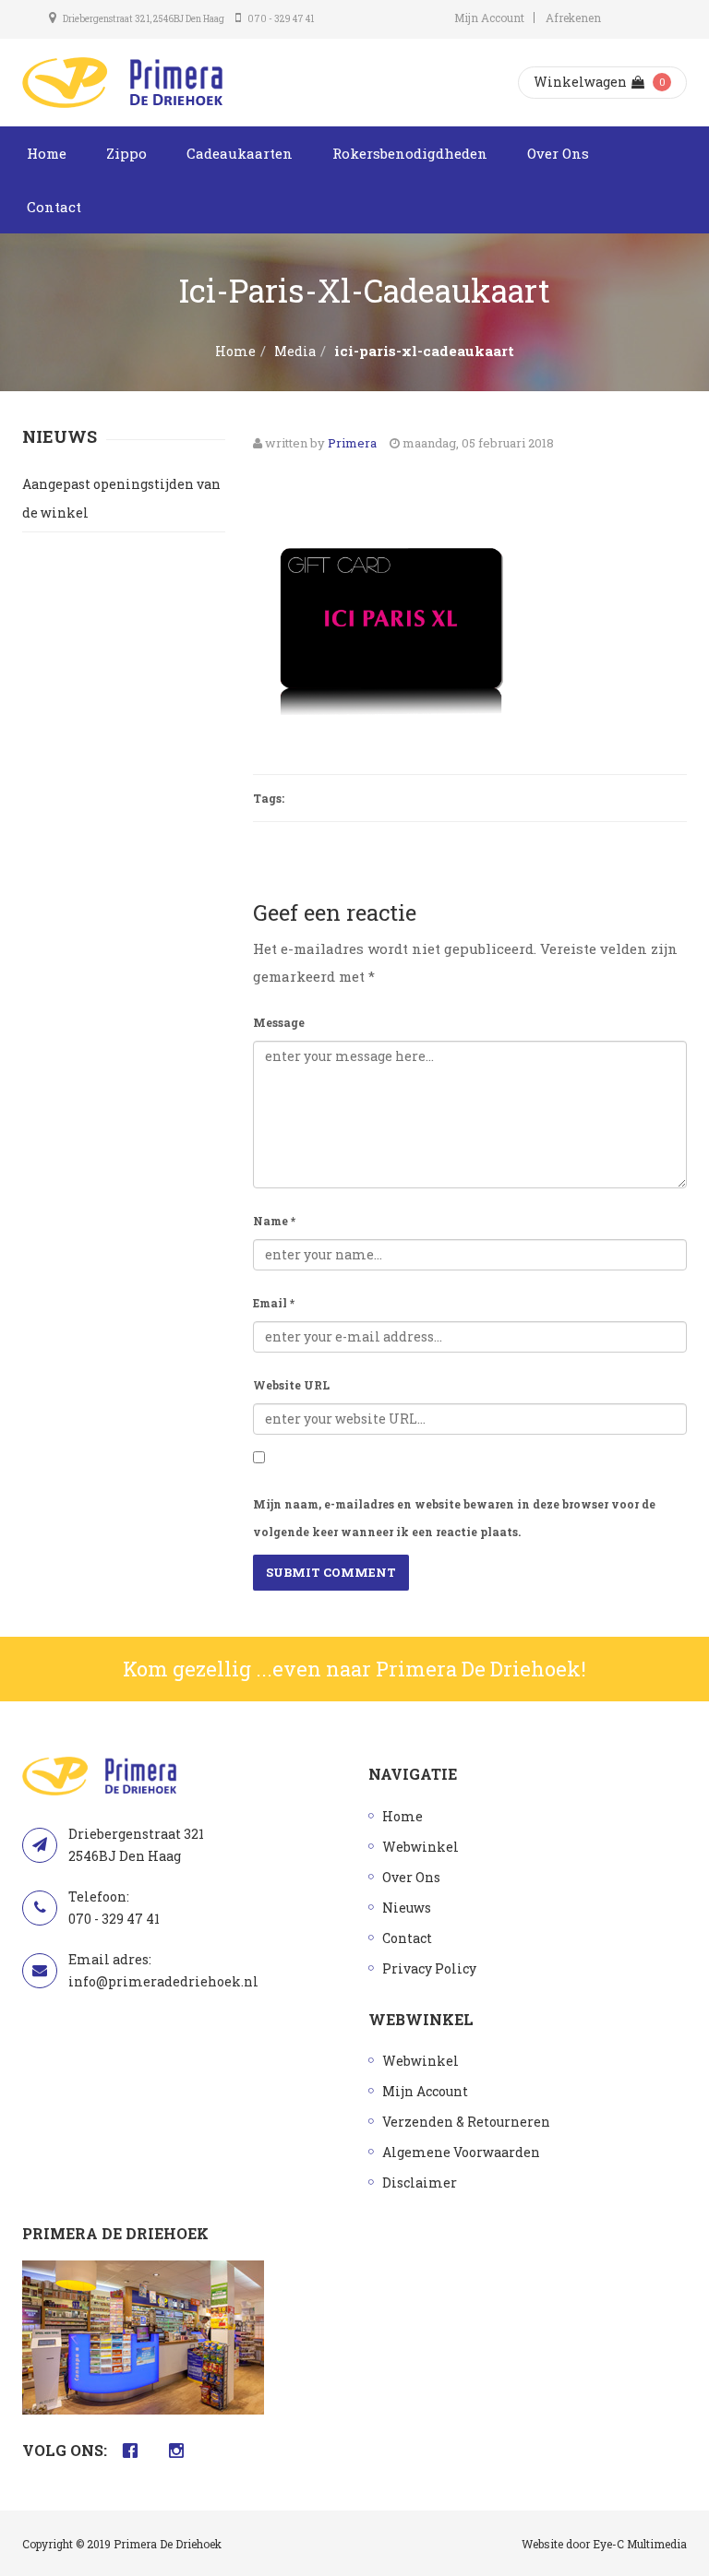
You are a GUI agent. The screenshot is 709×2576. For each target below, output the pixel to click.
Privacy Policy (429, 1968)
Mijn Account (489, 18)
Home (47, 153)
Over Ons (558, 153)
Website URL (291, 1385)
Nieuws (407, 1908)
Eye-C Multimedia (640, 2544)
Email (274, 1303)
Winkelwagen (580, 82)
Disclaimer (420, 2182)
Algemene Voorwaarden (461, 2152)
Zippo (126, 153)
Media (295, 351)
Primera (352, 443)
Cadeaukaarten (240, 153)
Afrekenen (573, 18)
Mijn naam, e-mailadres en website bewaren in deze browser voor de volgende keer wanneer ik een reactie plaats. (454, 1518)
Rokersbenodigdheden (410, 153)
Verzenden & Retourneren (466, 2122)
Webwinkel (421, 1847)
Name (274, 1221)
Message (279, 1022)
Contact (54, 207)
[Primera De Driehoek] (122, 83)
